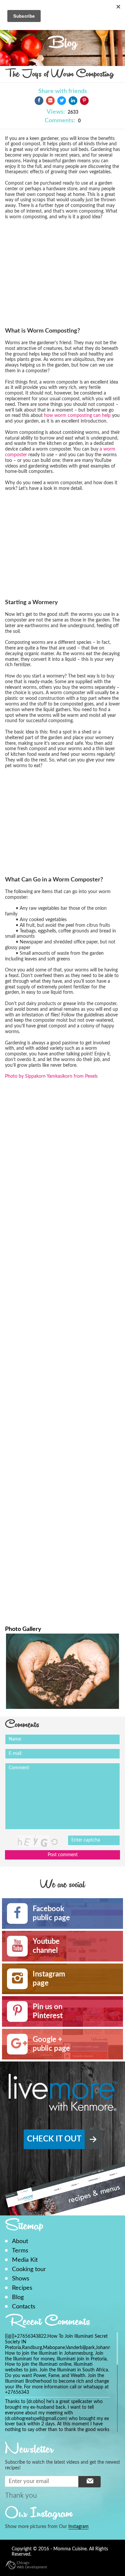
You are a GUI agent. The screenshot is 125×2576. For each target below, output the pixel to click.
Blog (18, 2297)
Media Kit (25, 2260)
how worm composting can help (77, 416)
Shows (21, 2279)
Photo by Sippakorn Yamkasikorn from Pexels (51, 1076)
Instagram (78, 2527)
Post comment (63, 1855)
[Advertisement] (61, 272)
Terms (20, 2251)
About (20, 2241)
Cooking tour (29, 2269)
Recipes (22, 2288)
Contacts (24, 2307)
